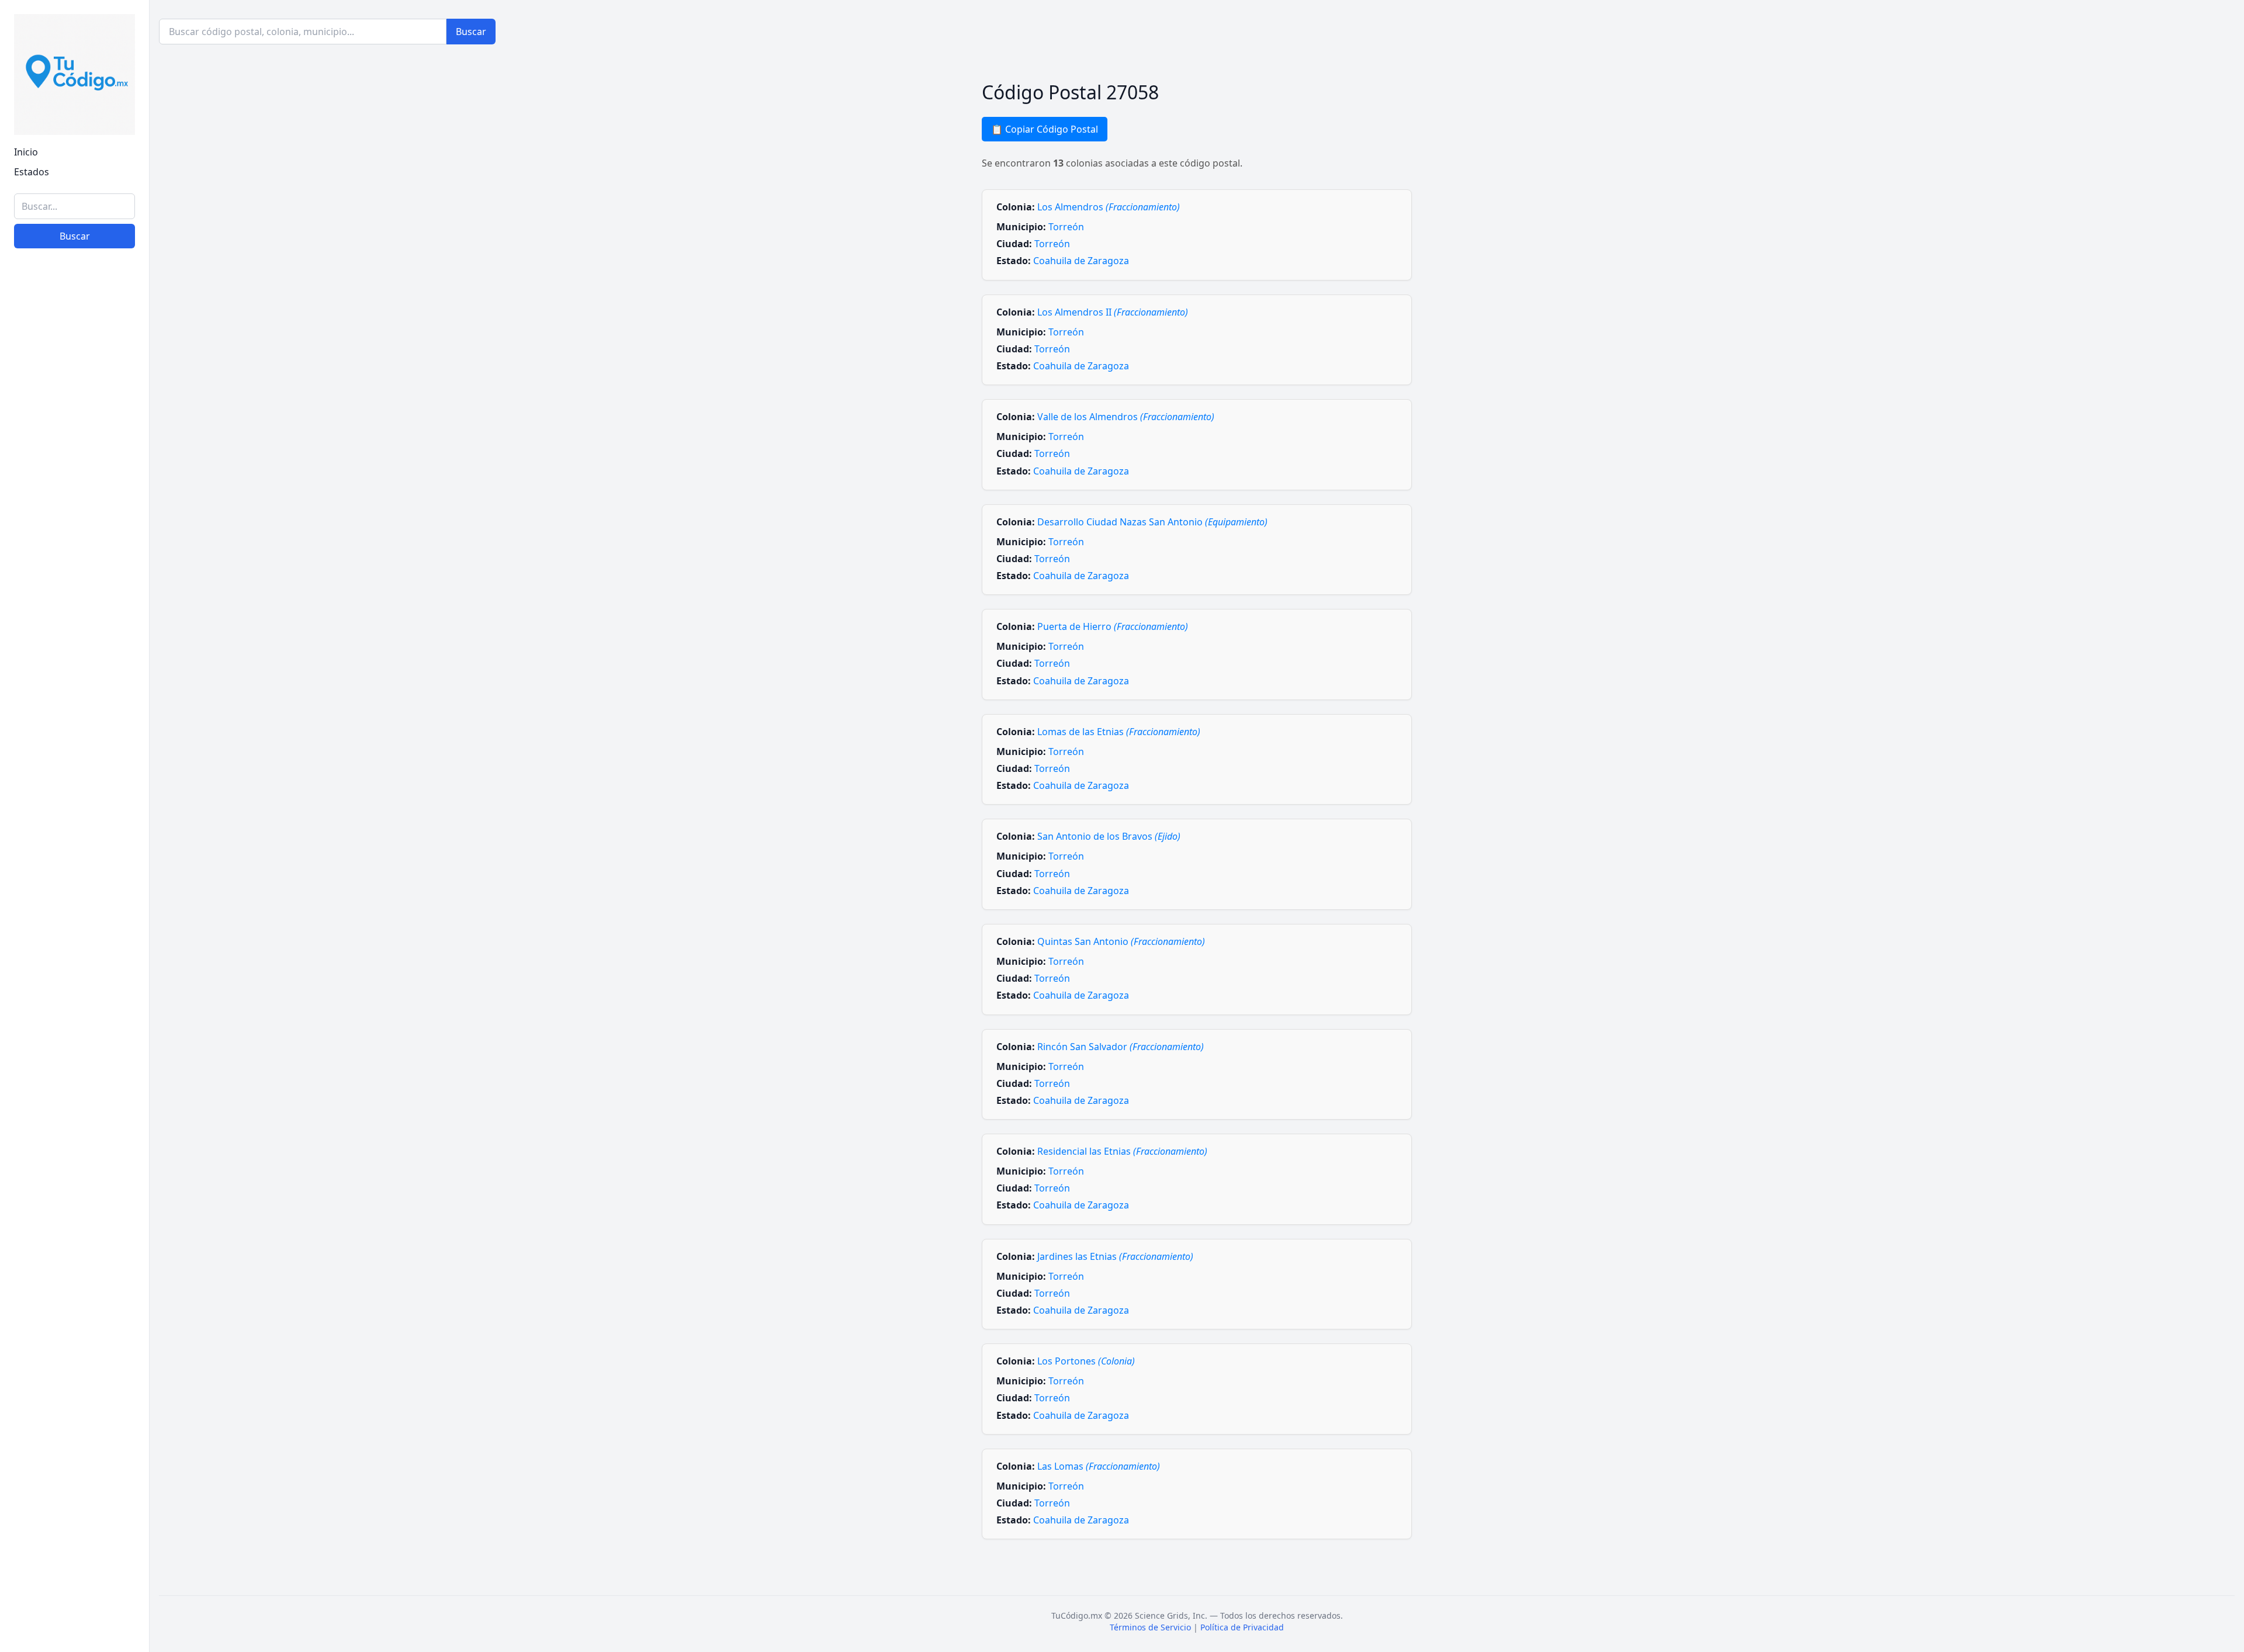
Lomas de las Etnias (1119, 732)
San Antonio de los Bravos (1109, 836)
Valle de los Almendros (1126, 417)
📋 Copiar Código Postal (1045, 129)
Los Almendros (1109, 207)
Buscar (75, 236)
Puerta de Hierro (1113, 626)
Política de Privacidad (1242, 1627)
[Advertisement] (75, 1463)
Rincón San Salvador (1121, 1047)
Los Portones (1086, 1361)
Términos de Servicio (1150, 1627)
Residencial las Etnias (1122, 1151)
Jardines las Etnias (1115, 1256)
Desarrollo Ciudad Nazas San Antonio (1152, 522)
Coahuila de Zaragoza (1081, 261)
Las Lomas (1099, 1466)
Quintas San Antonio (1121, 941)
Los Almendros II (1113, 312)
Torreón (1066, 227)
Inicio (26, 152)
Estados (32, 172)
